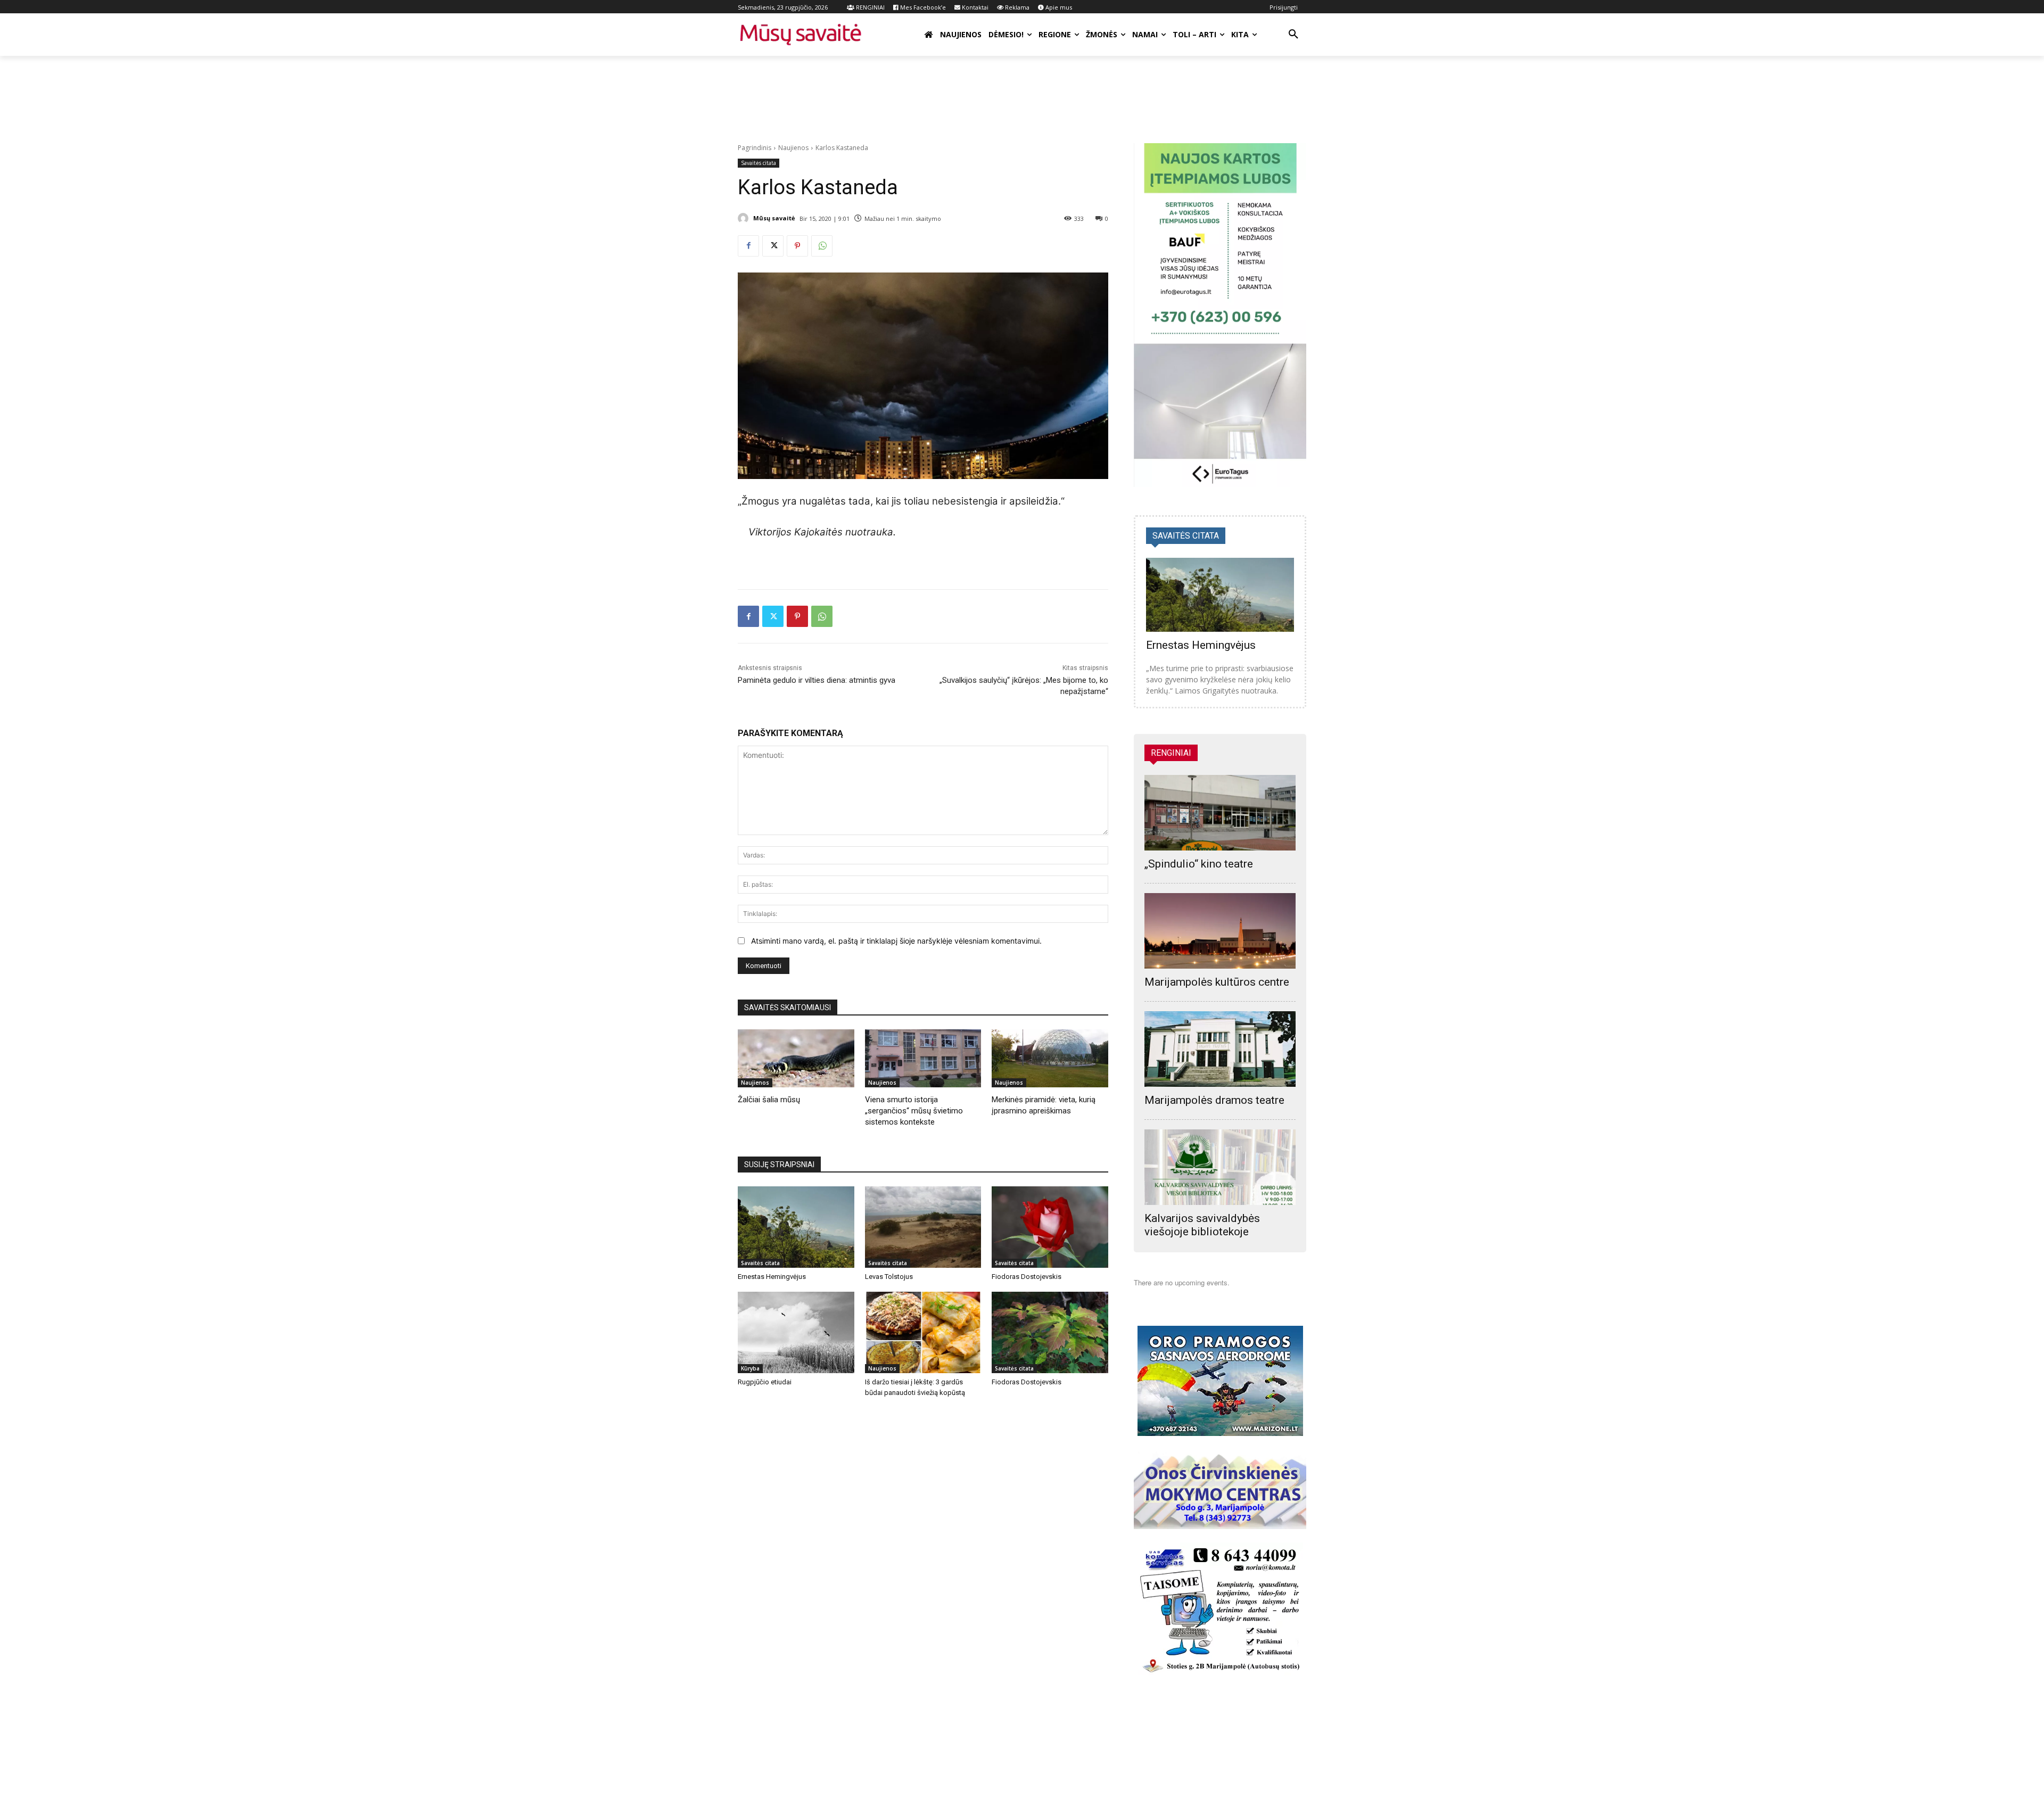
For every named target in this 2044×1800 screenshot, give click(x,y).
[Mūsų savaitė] (745, 218)
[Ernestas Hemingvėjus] (796, 1227)
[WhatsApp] (822, 246)
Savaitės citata (759, 163)
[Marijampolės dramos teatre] (1220, 1049)
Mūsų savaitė (774, 218)
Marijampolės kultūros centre (1217, 982)
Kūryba (750, 1368)
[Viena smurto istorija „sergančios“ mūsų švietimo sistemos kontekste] (923, 1058)
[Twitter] (773, 246)
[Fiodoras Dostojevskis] (1050, 1227)
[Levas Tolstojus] (923, 1227)
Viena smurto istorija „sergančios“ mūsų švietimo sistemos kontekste (914, 1111)
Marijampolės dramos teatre (1214, 1100)
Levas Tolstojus (889, 1277)
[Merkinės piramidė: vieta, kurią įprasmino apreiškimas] (1050, 1058)
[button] (1293, 35)
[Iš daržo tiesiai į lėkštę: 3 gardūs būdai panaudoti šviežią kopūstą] (923, 1332)
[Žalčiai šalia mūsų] (796, 1058)
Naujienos (793, 148)
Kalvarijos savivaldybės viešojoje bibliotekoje (1202, 1225)
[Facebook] (748, 246)
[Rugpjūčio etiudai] (796, 1332)
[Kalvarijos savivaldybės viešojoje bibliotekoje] (1220, 1167)
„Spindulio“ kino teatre (1199, 864)
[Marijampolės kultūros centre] (1220, 931)
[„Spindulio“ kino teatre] (1220, 813)
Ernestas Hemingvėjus (772, 1277)
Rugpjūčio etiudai (765, 1382)
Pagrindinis (755, 148)
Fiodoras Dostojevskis (1027, 1277)
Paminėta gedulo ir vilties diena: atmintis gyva (817, 680)
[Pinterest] (797, 246)
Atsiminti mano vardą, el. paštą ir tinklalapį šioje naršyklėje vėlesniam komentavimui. (896, 941)
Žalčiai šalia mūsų (769, 1100)
